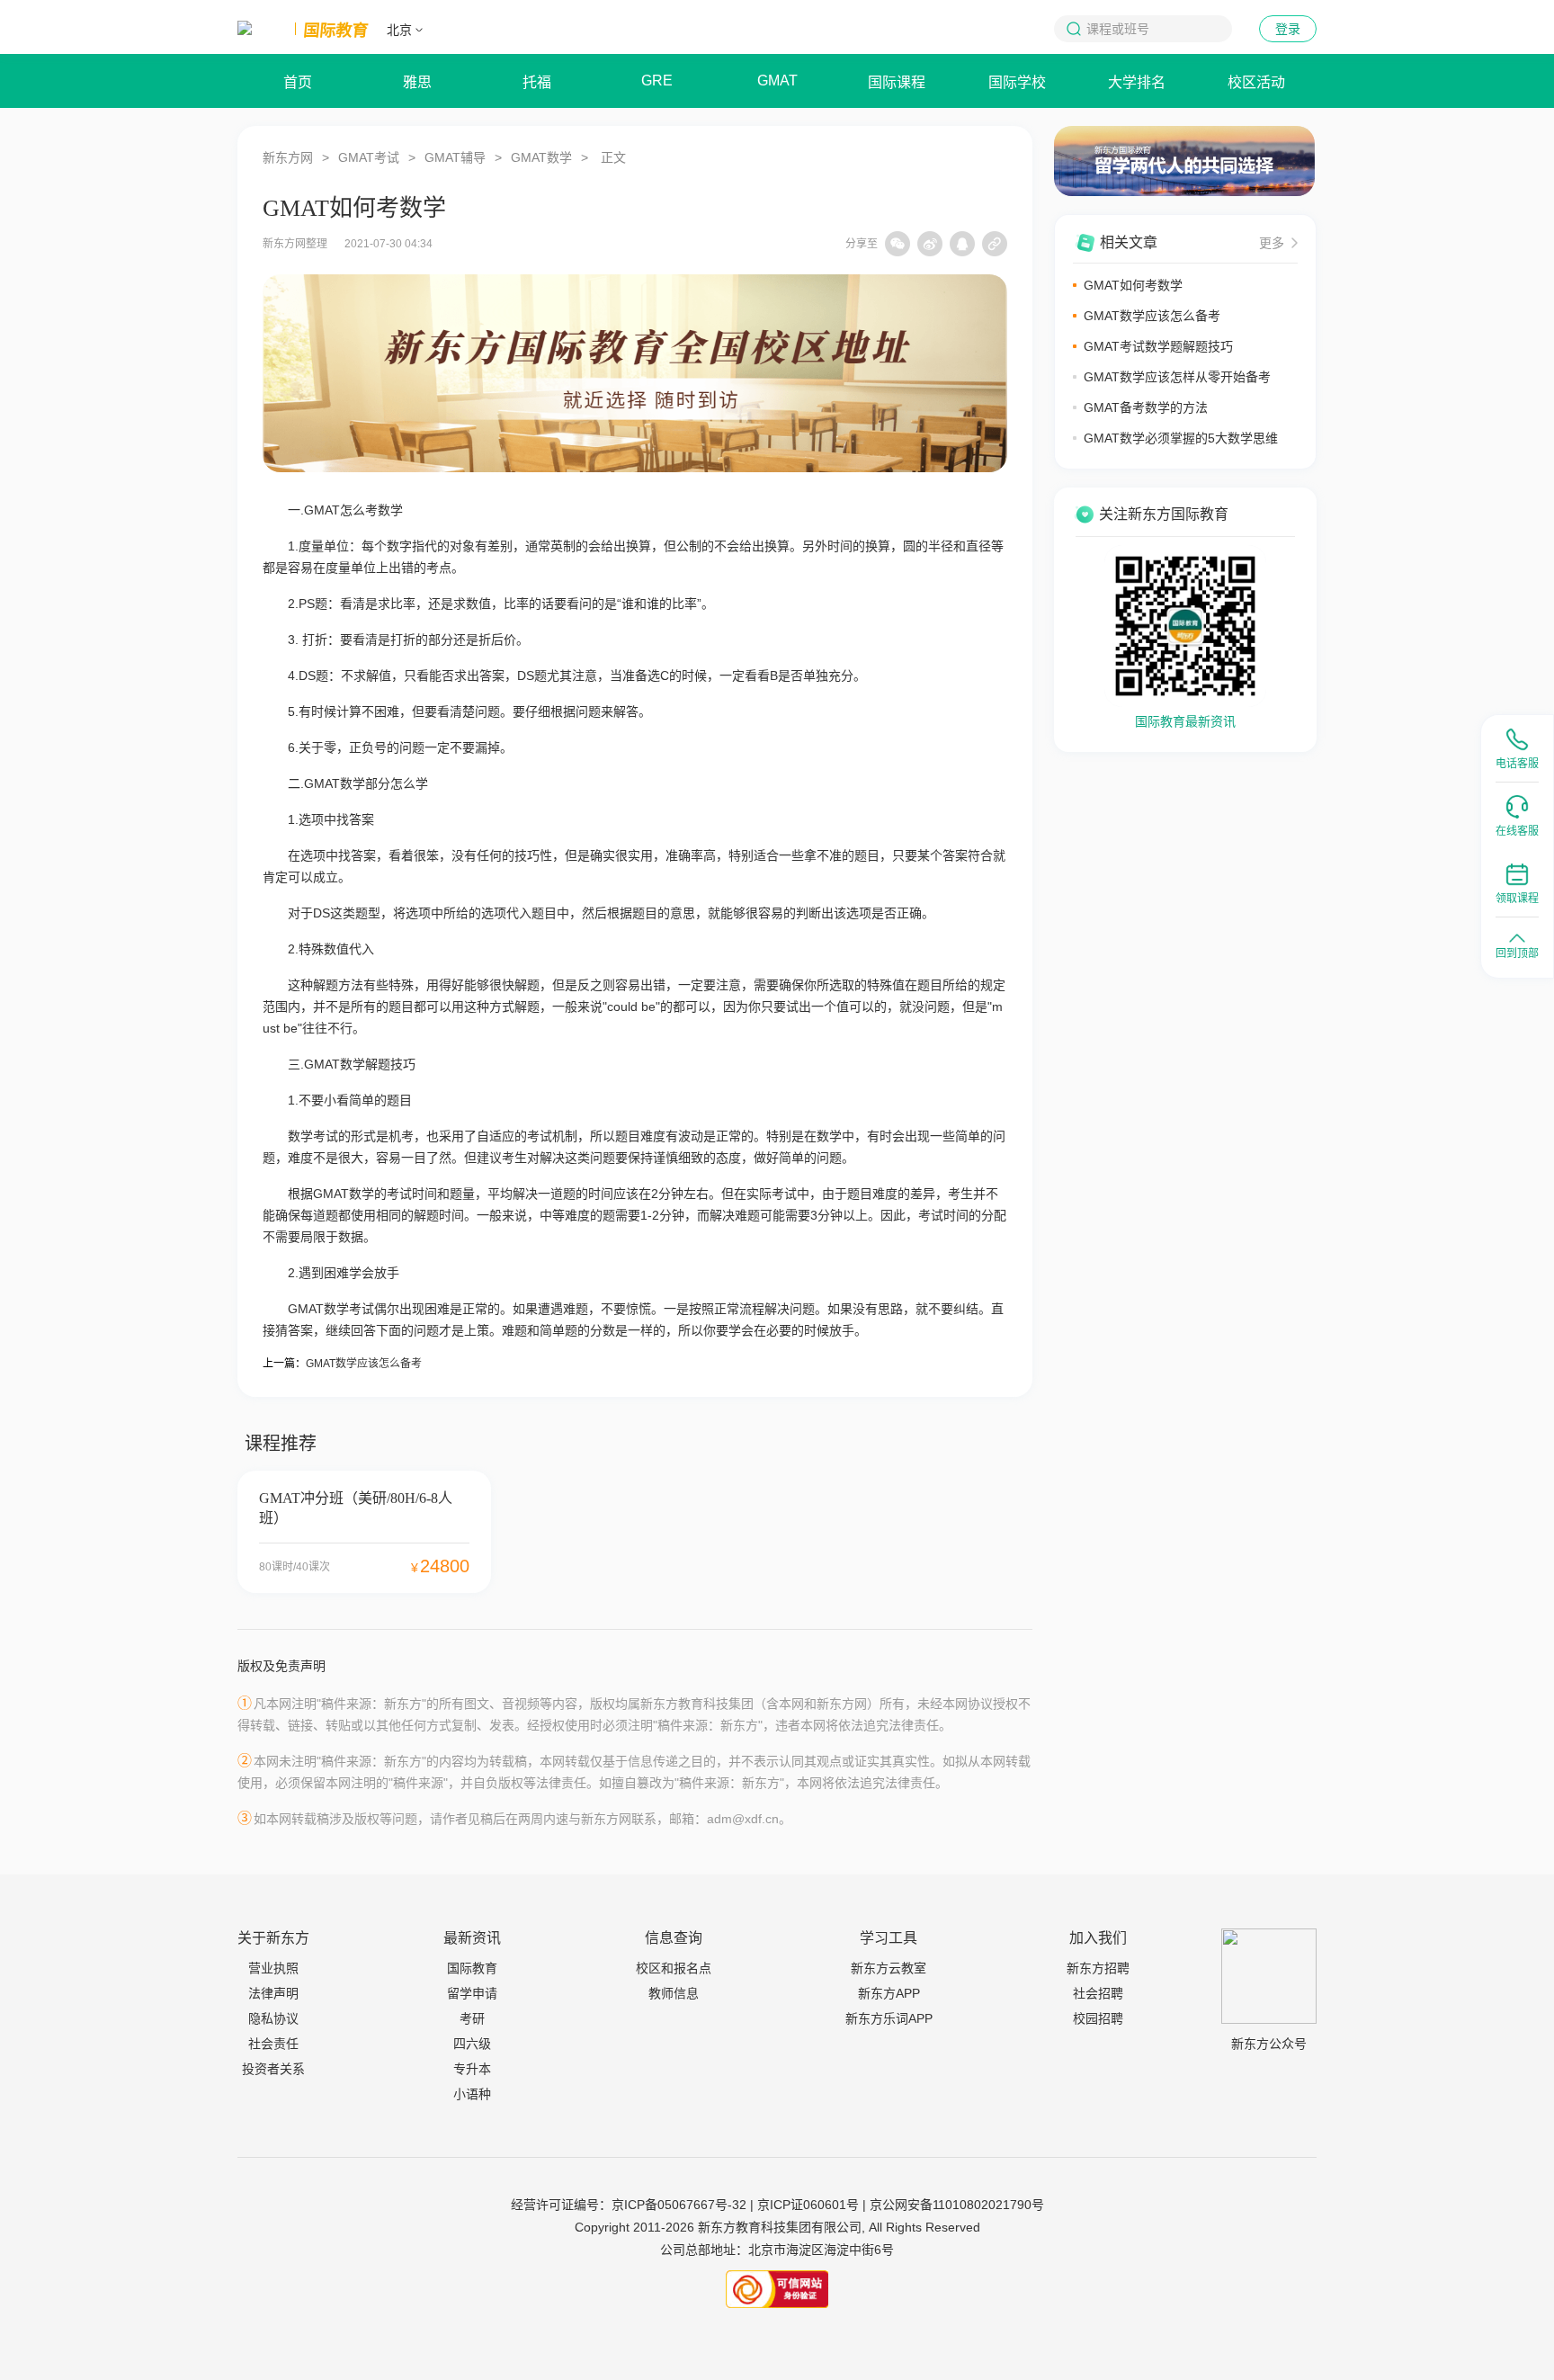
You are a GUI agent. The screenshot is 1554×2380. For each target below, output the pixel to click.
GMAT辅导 (455, 157)
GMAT (777, 81)
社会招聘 (1098, 1993)
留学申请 (472, 1993)
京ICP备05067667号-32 (679, 2205)
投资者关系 (273, 2069)
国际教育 (472, 1968)
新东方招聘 (1098, 1968)
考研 (472, 2018)
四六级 (472, 2044)
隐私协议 (273, 2018)
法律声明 (273, 1993)
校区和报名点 (674, 1968)
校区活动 (1256, 82)
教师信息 (674, 1993)
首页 (298, 82)
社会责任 (273, 2044)
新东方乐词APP (889, 2018)
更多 (1272, 243)
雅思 (417, 82)
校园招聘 (1098, 2018)
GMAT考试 (369, 157)
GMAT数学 (541, 157)
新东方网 (288, 157)
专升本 (472, 2069)
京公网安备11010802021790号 (957, 2205)
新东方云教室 (889, 1968)
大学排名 (1137, 82)
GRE (657, 81)
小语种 (472, 2094)
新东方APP (889, 1993)
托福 (537, 82)
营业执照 (273, 1968)
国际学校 (1017, 82)
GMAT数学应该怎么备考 (364, 1364)
